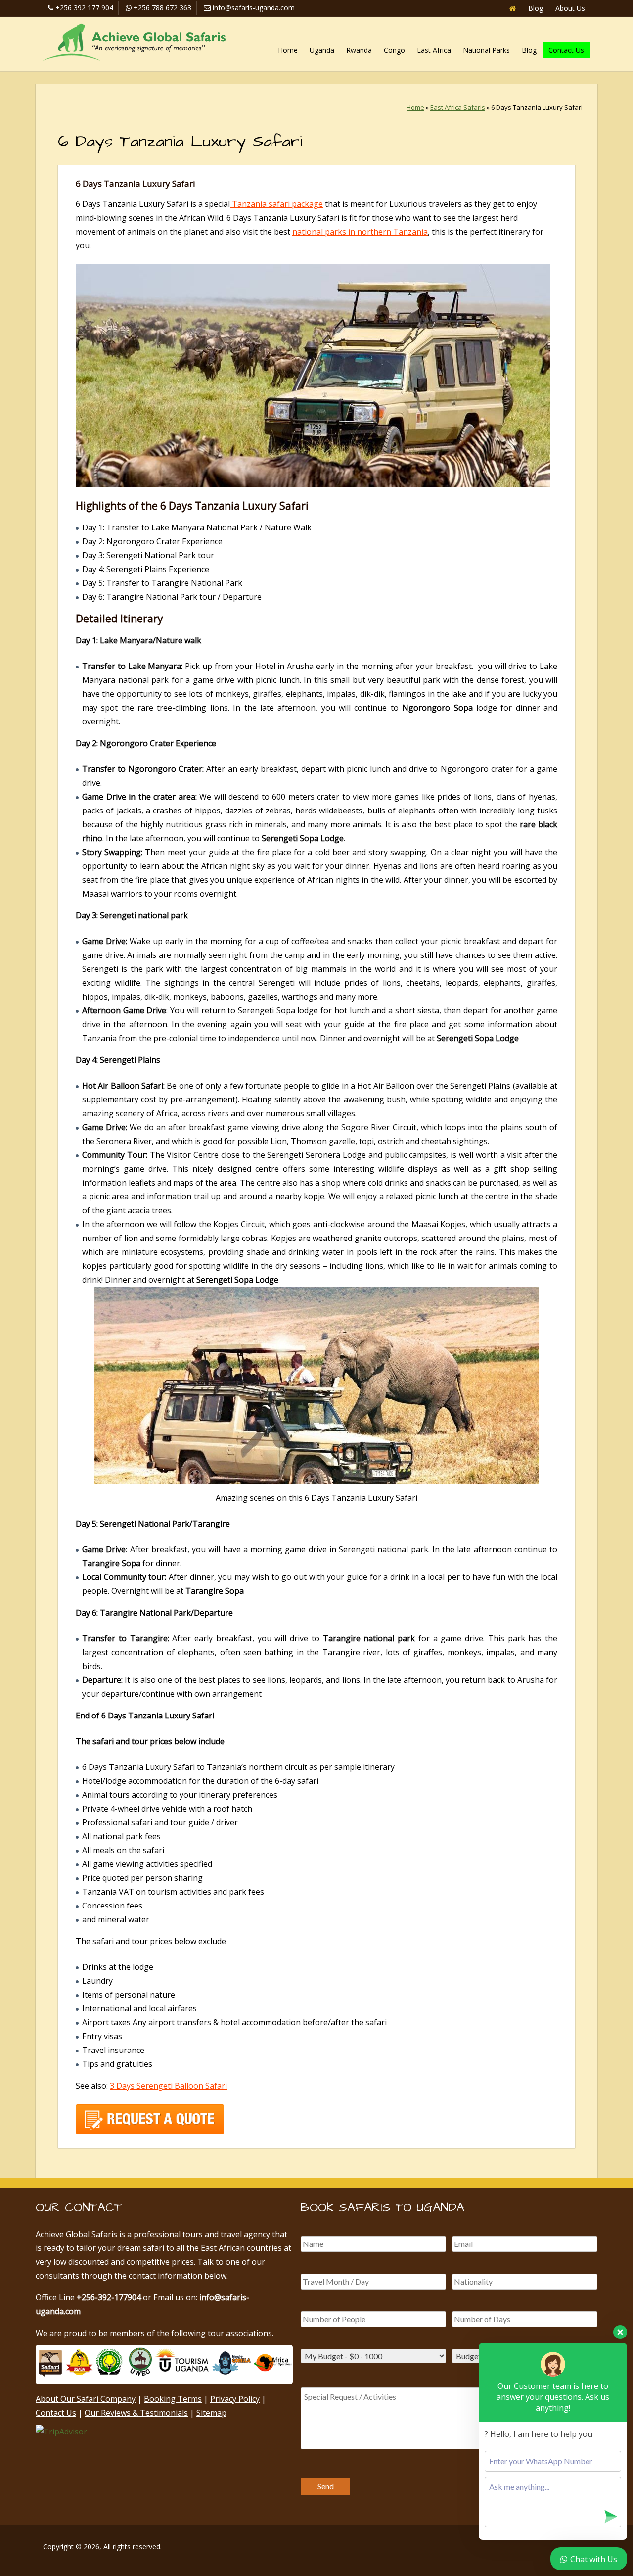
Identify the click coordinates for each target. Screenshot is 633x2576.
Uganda (322, 50)
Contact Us (566, 50)
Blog (536, 8)
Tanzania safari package (276, 204)
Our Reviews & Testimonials (136, 2413)
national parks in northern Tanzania (360, 232)
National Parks (486, 50)
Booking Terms (173, 2399)
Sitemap (211, 2413)
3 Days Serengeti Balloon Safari (168, 2086)
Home (288, 50)
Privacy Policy (235, 2399)
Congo (394, 50)
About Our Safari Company (86, 2399)
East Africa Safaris (458, 107)
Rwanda (359, 50)
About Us (570, 8)
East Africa (434, 50)
